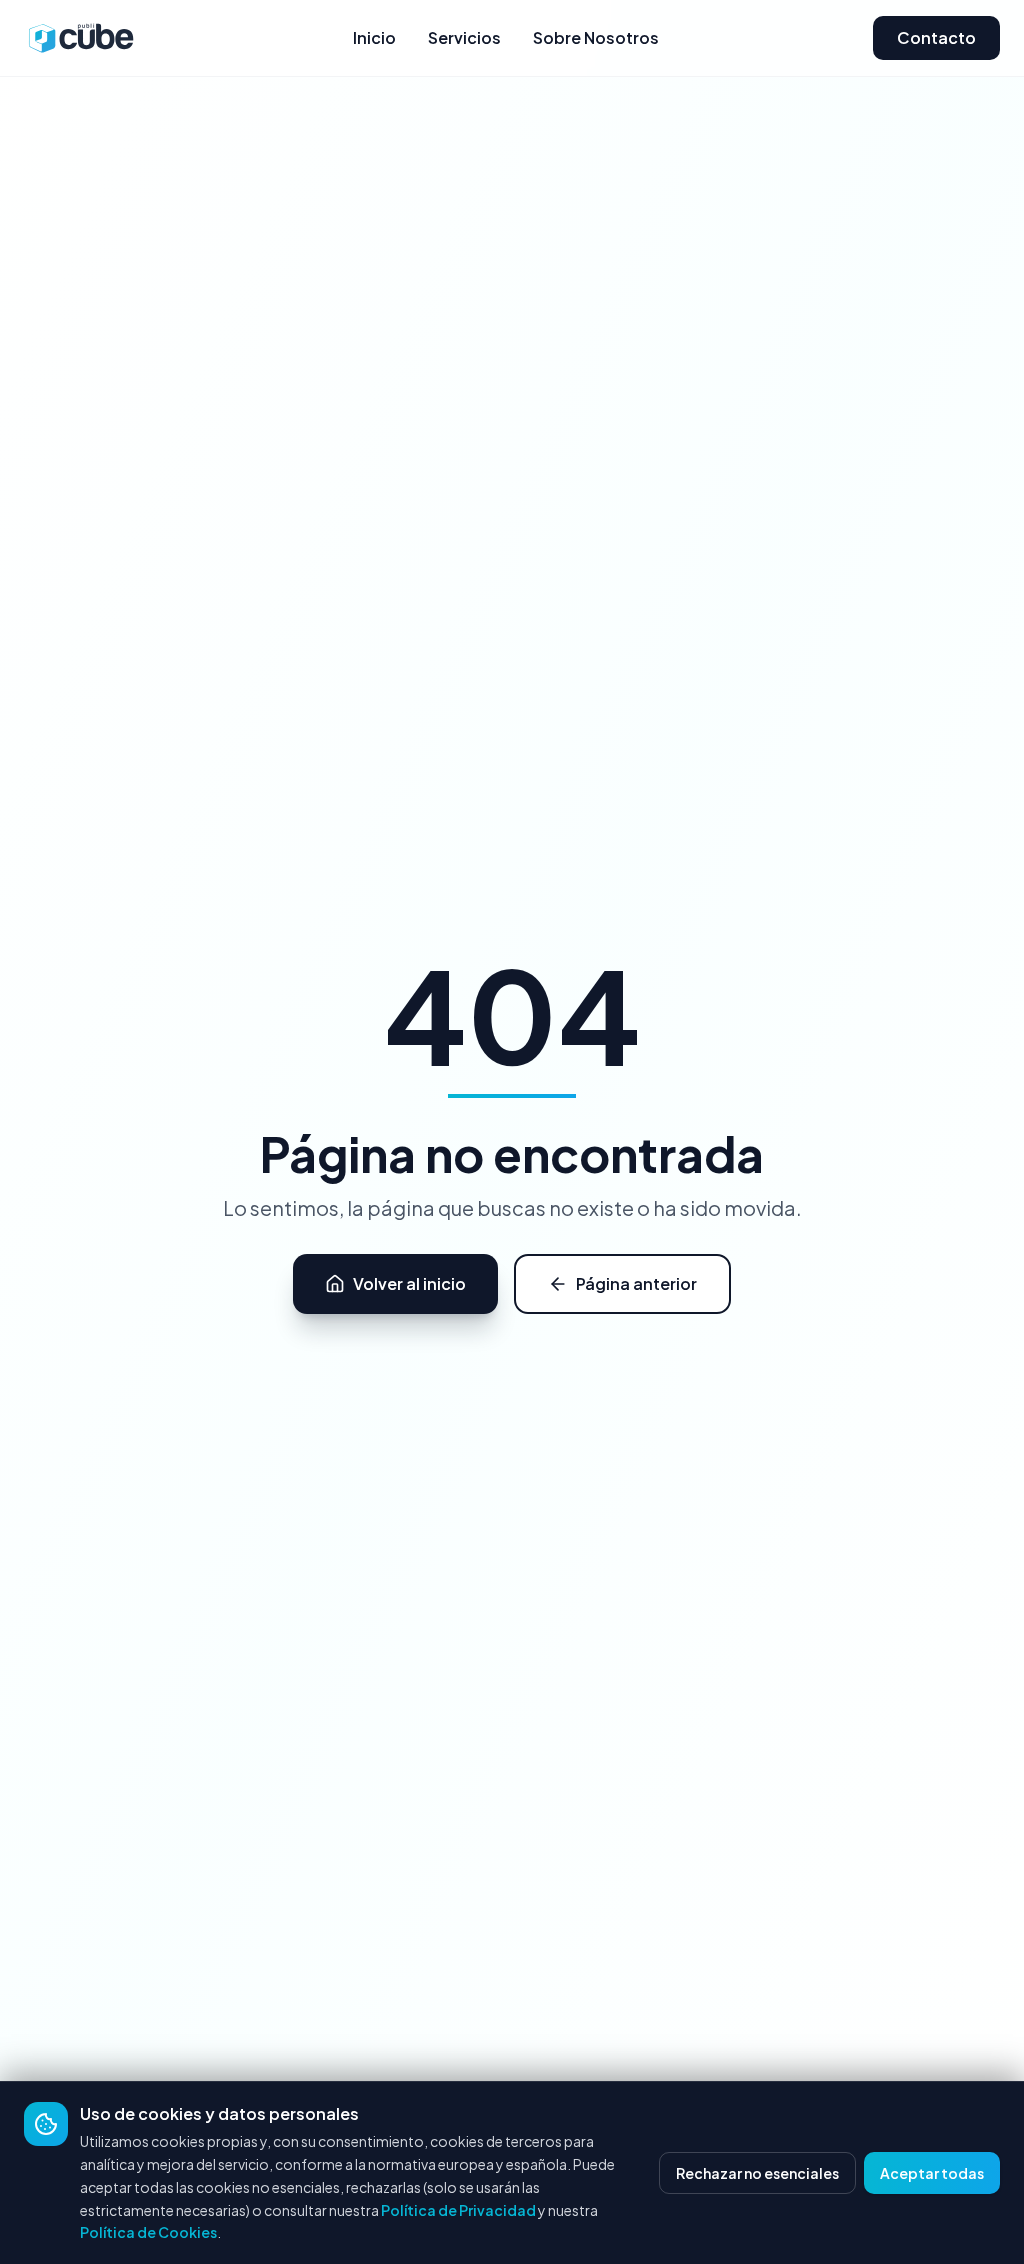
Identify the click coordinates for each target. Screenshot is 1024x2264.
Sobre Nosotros (596, 37)
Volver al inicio (409, 1283)
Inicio (374, 37)
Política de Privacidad (458, 2210)
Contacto (936, 37)
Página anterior (636, 1283)
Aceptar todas (932, 2173)
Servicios (464, 37)
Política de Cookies (148, 2232)
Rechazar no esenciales (757, 2173)
